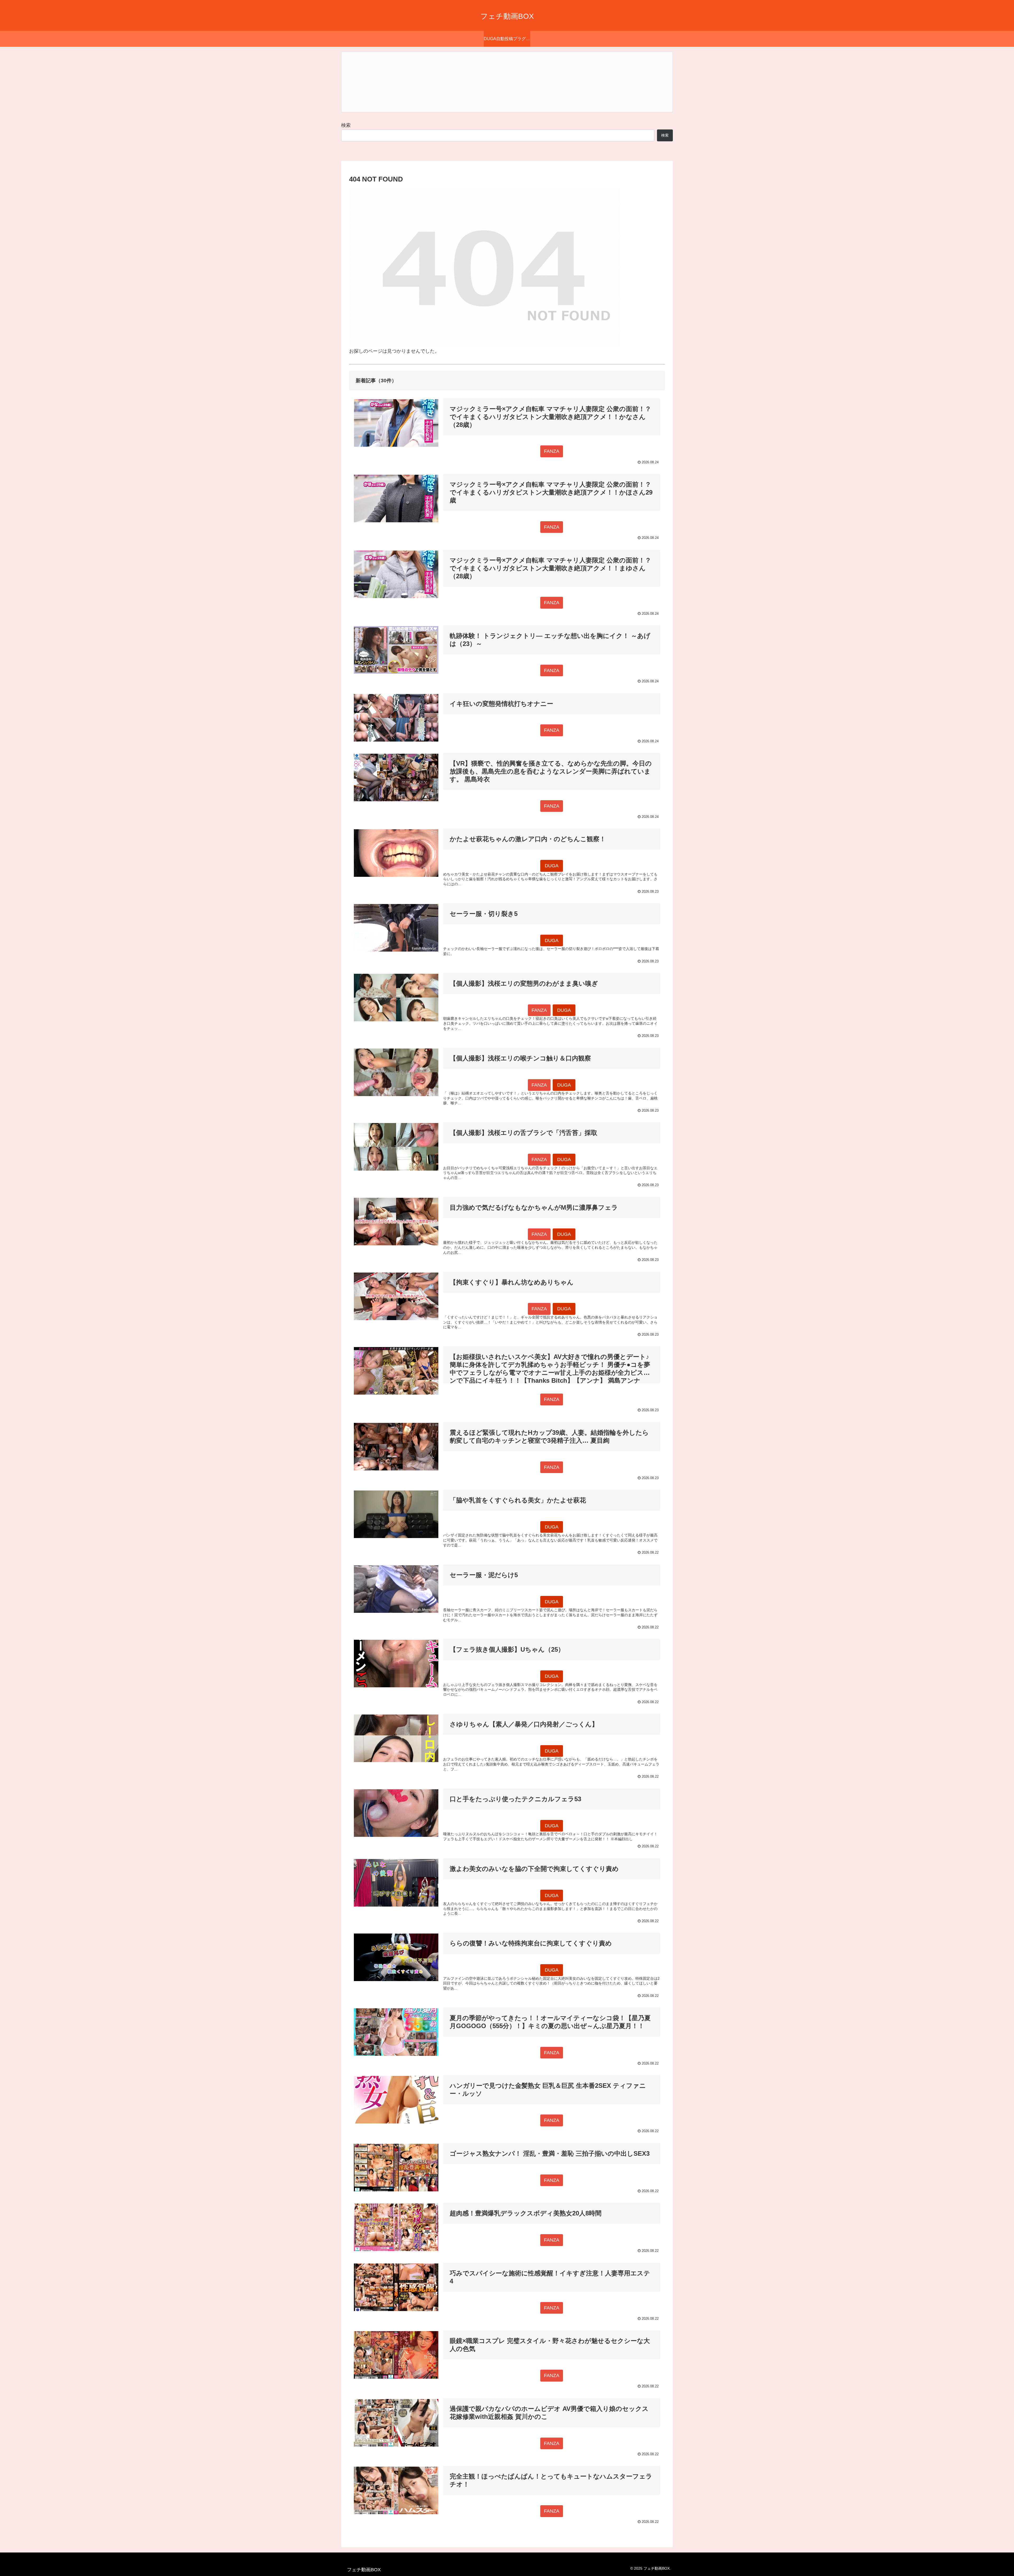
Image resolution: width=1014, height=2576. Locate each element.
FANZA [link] (552, 451)
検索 (346, 125)
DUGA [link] (552, 866)
